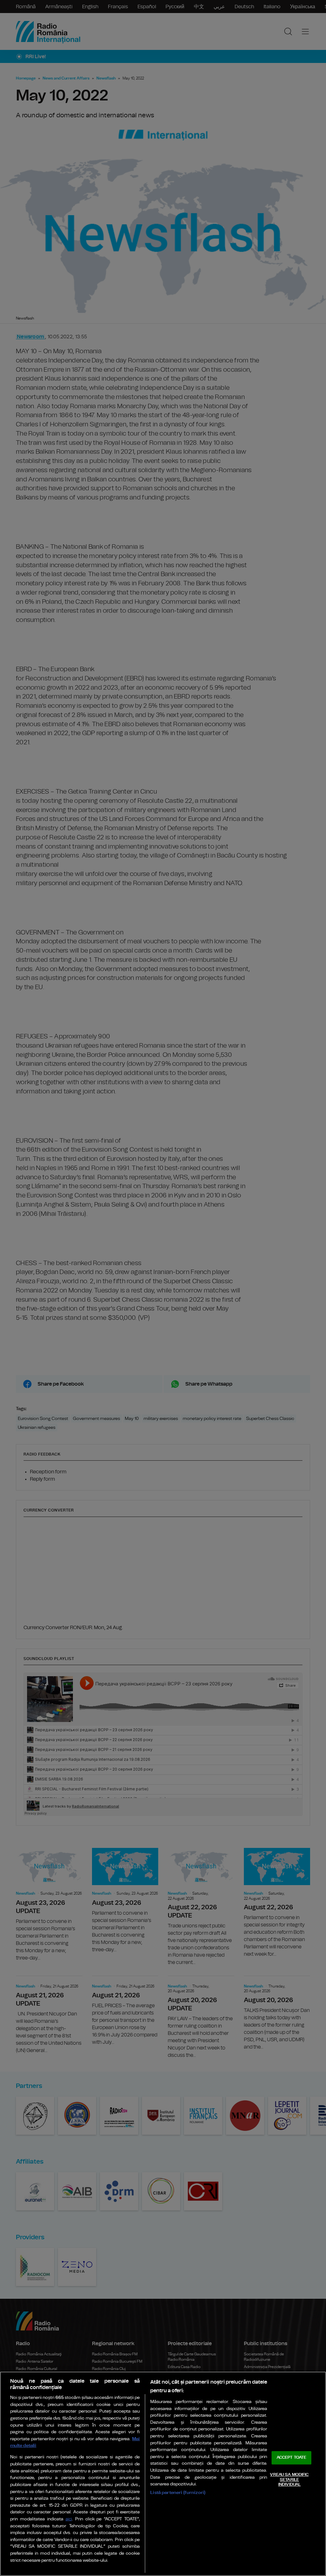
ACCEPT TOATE (292, 2458)
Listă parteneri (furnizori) (178, 2493)
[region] (163, 2474)
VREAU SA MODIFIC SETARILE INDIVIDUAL (289, 2480)
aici (69, 2519)
